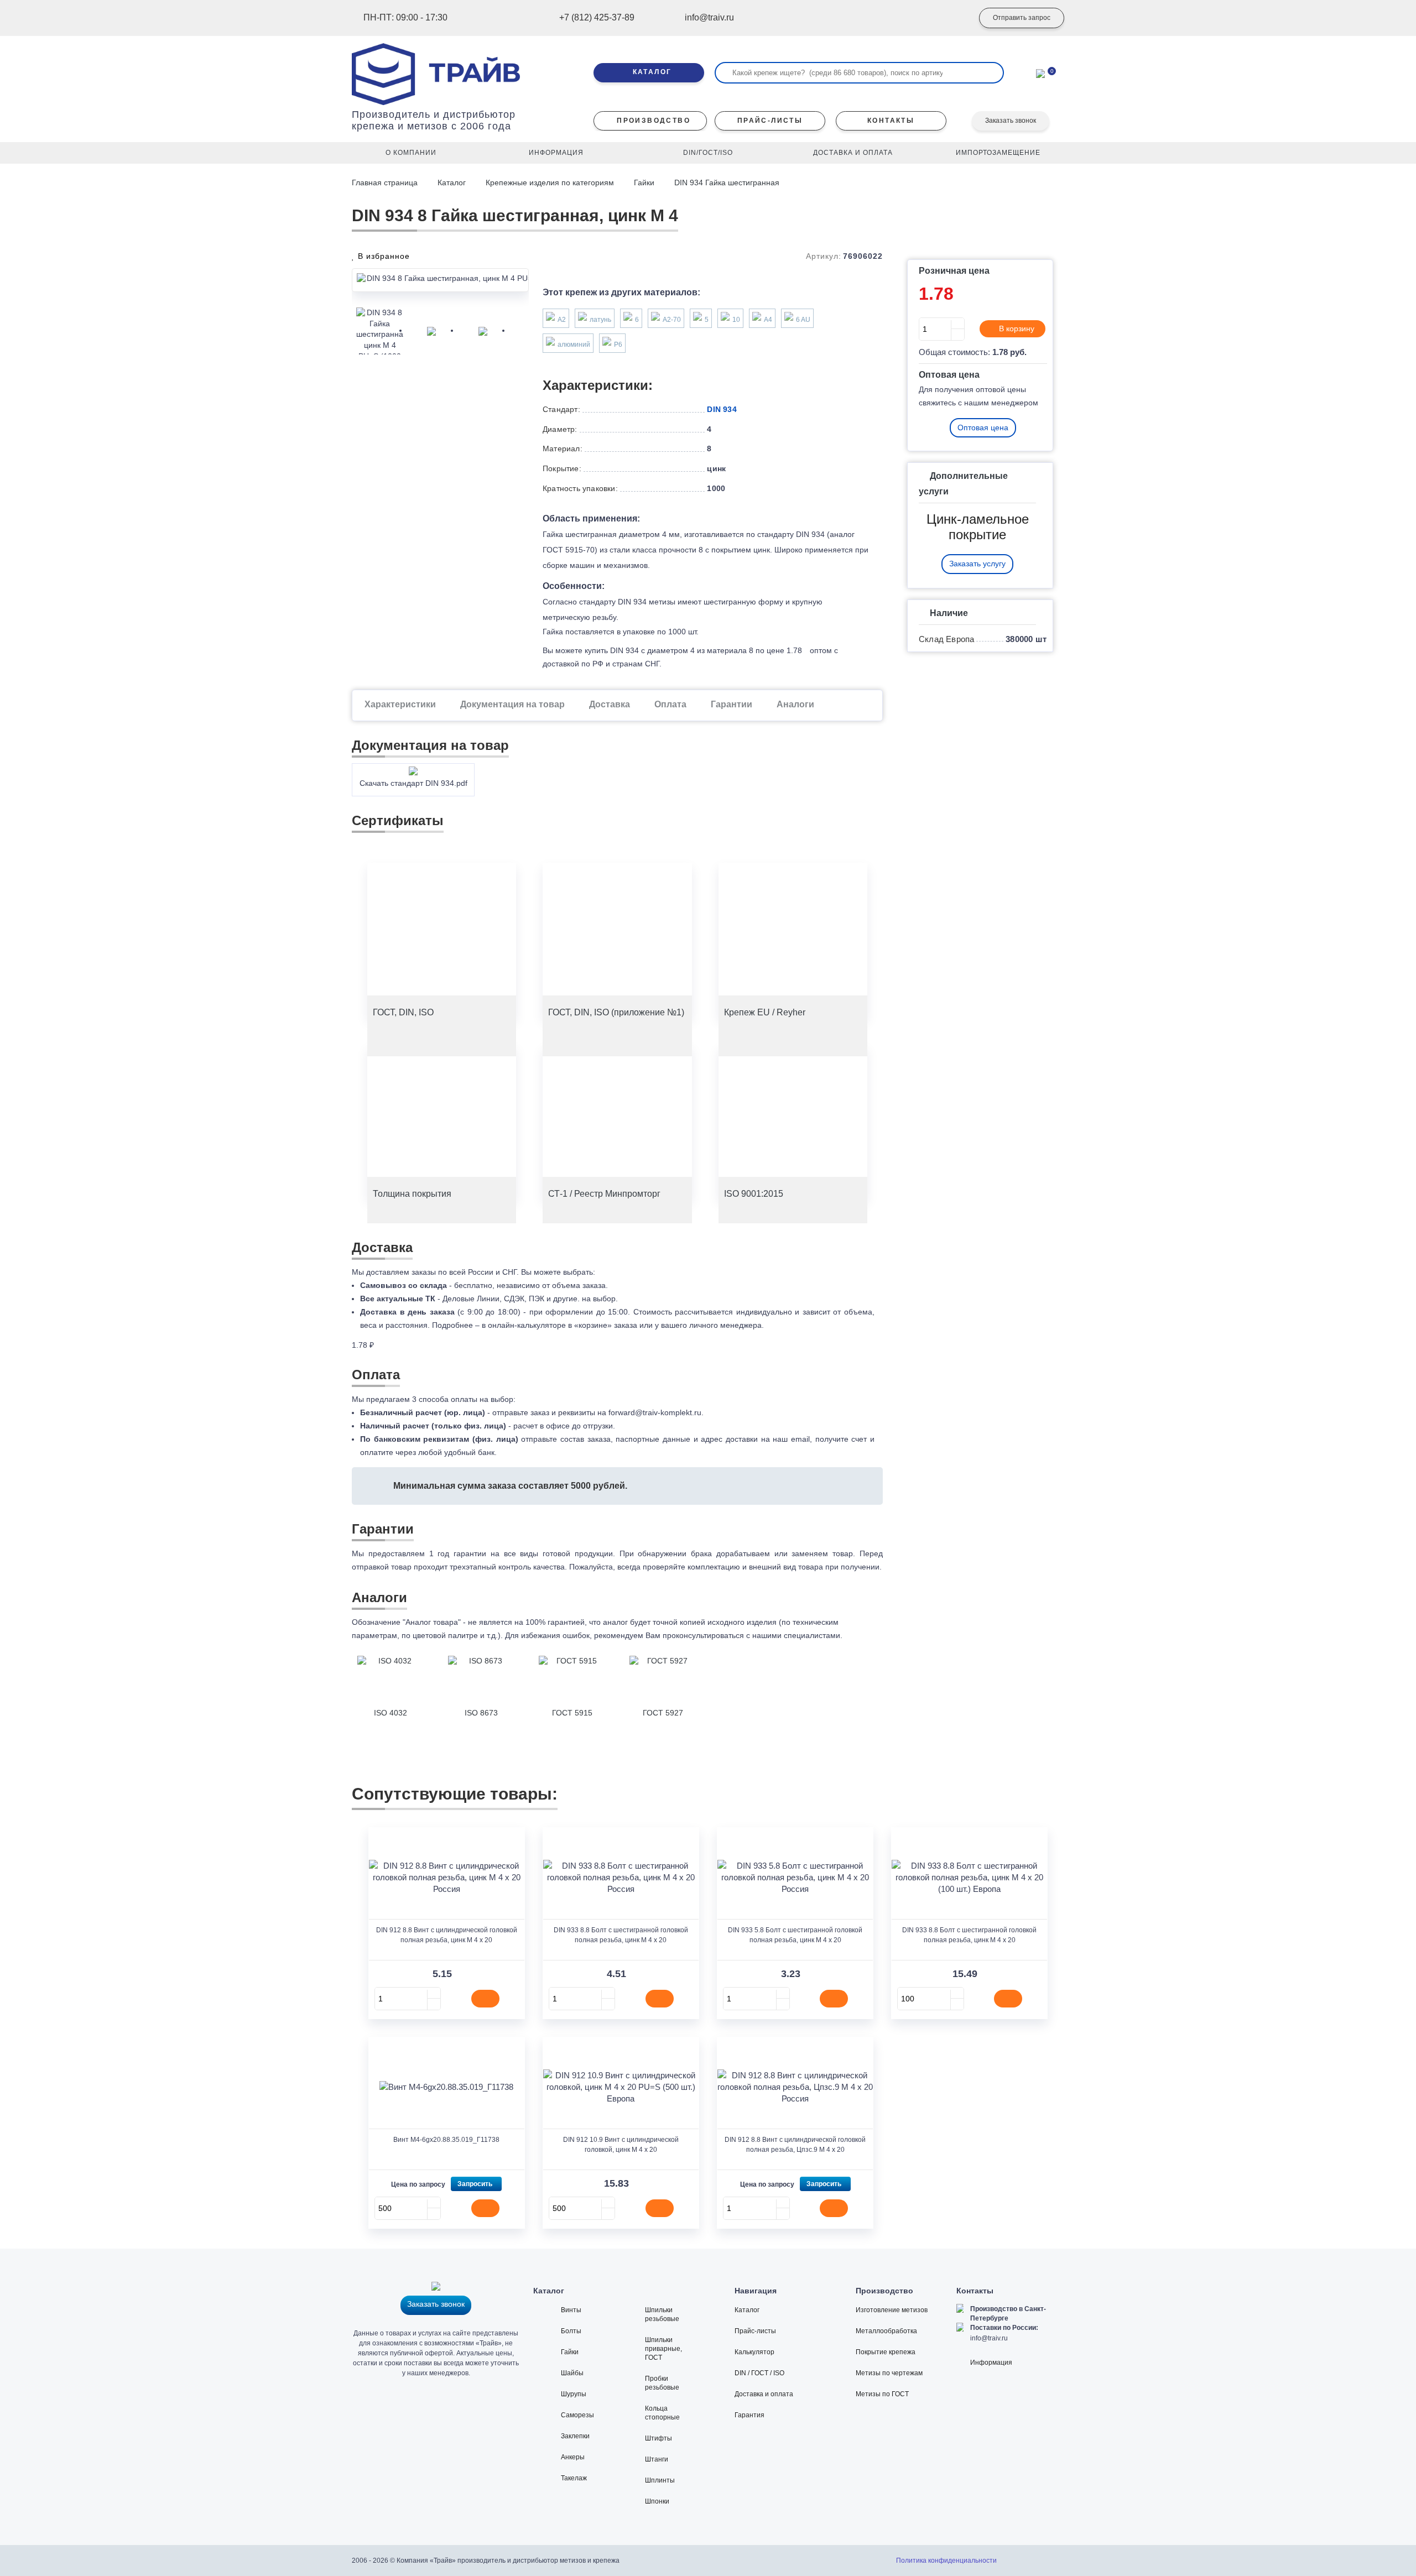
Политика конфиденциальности (946, 2561)
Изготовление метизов (892, 2310)
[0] (1040, 72)
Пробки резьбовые (662, 2383)
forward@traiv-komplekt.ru (655, 1412)
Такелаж (574, 2478)
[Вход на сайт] (949, 18)
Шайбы (572, 2373)
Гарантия (749, 2415)
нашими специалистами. (797, 1635)
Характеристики (400, 704)
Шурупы (574, 2394)
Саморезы (577, 2415)
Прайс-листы (755, 2331)
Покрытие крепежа (886, 2352)
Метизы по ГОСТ (882, 2394)
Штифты (658, 2438)
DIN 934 (722, 409)
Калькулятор (754, 2352)
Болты (571, 2331)
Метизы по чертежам (889, 2373)
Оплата (670, 704)
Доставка (610, 704)
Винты (571, 2310)
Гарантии (732, 704)
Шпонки (657, 2501)
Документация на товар (512, 704)
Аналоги (795, 704)
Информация (991, 2363)
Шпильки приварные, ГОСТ (663, 2349)
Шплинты (660, 2480)
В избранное (382, 256)
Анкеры (573, 2457)
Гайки (644, 182)
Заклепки (575, 2436)
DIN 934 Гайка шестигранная (727, 182)
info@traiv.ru (989, 2338)
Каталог (452, 182)
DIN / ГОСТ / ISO (759, 2373)
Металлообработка (886, 2331)
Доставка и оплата (764, 2394)
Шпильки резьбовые (662, 2314)
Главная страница (386, 182)
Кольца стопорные (662, 2413)
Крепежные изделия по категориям (550, 182)
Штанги (657, 2459)
